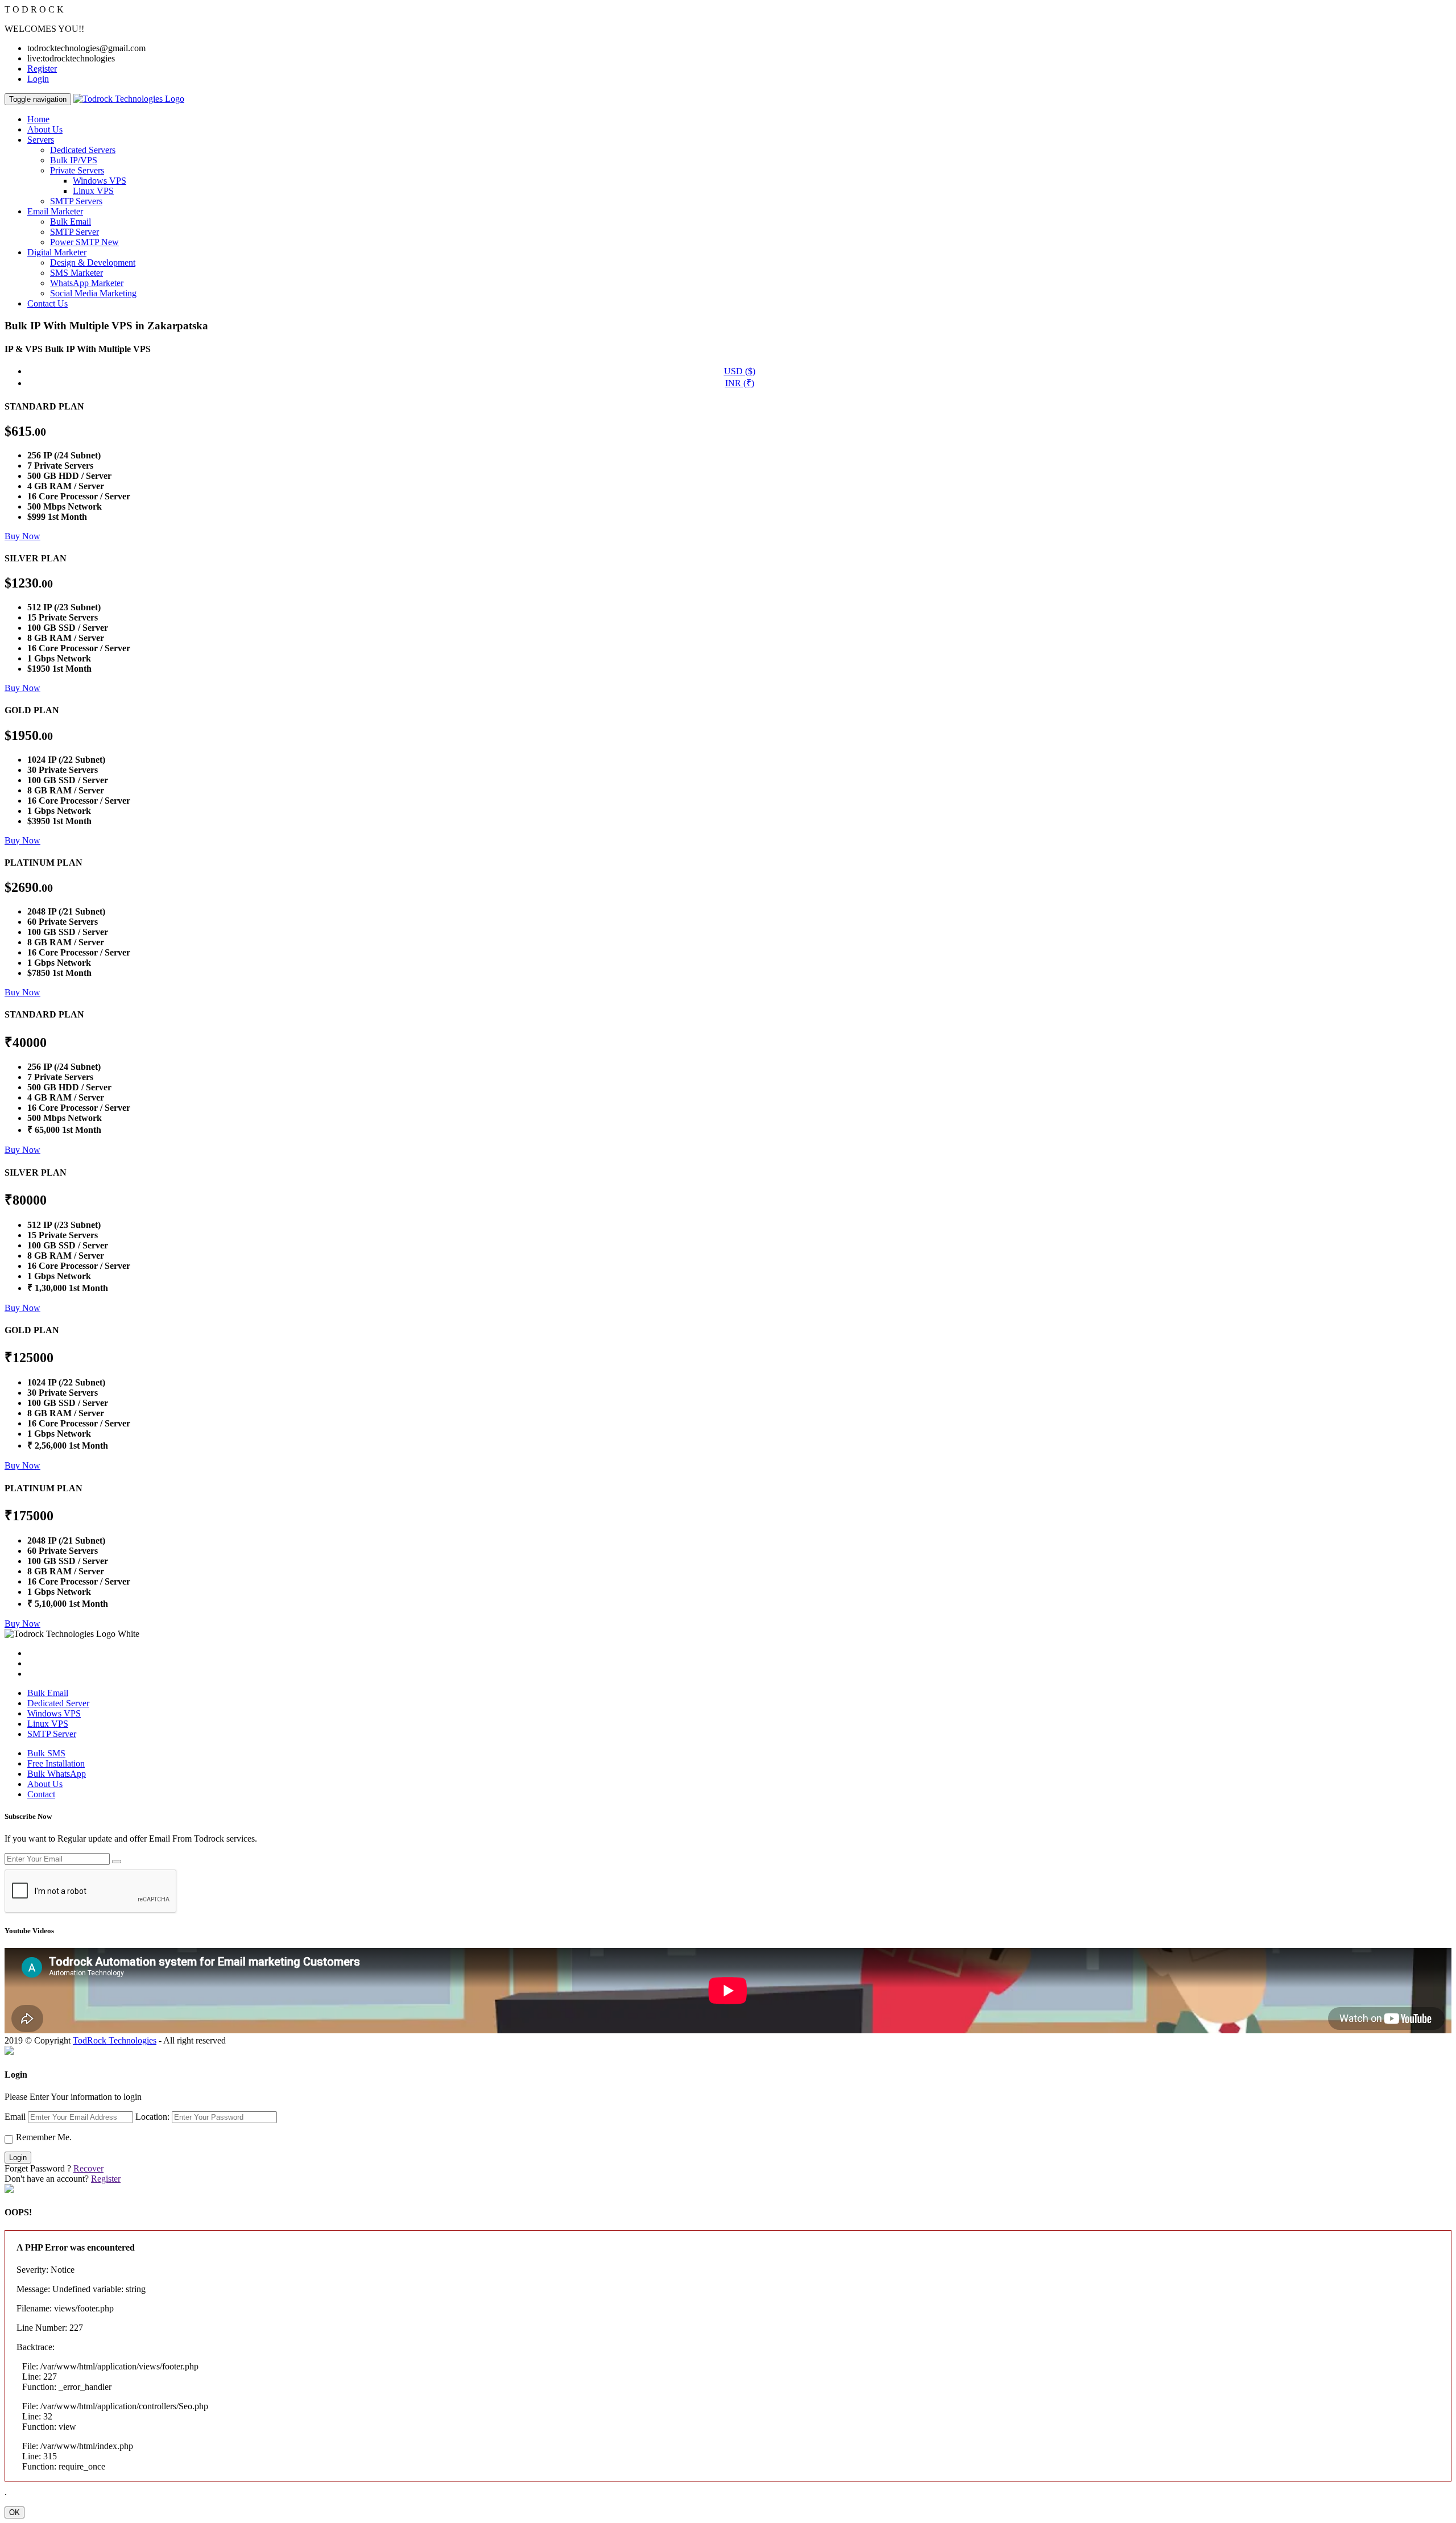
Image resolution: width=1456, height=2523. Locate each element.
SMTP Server (75, 232)
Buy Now (22, 536)
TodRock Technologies (115, 2040)
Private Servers (77, 170)
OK (15, 2512)
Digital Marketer (57, 252)
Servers (41, 140)
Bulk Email (71, 222)
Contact (41, 1794)
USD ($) (740, 371)
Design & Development (93, 262)
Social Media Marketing (93, 293)
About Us (45, 129)
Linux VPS (93, 191)
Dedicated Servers (83, 150)
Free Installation (56, 1763)
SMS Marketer (76, 273)
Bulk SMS (46, 1753)
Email (15, 2117)
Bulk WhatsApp (57, 1774)
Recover (88, 2168)
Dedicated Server (58, 1703)
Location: (152, 2117)
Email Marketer (55, 211)
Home (38, 119)
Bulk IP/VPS (74, 160)
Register (42, 69)
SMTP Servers (76, 201)
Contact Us (47, 303)
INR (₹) (740, 383)
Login (38, 79)
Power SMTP (84, 242)
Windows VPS (100, 181)
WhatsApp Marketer (87, 283)
